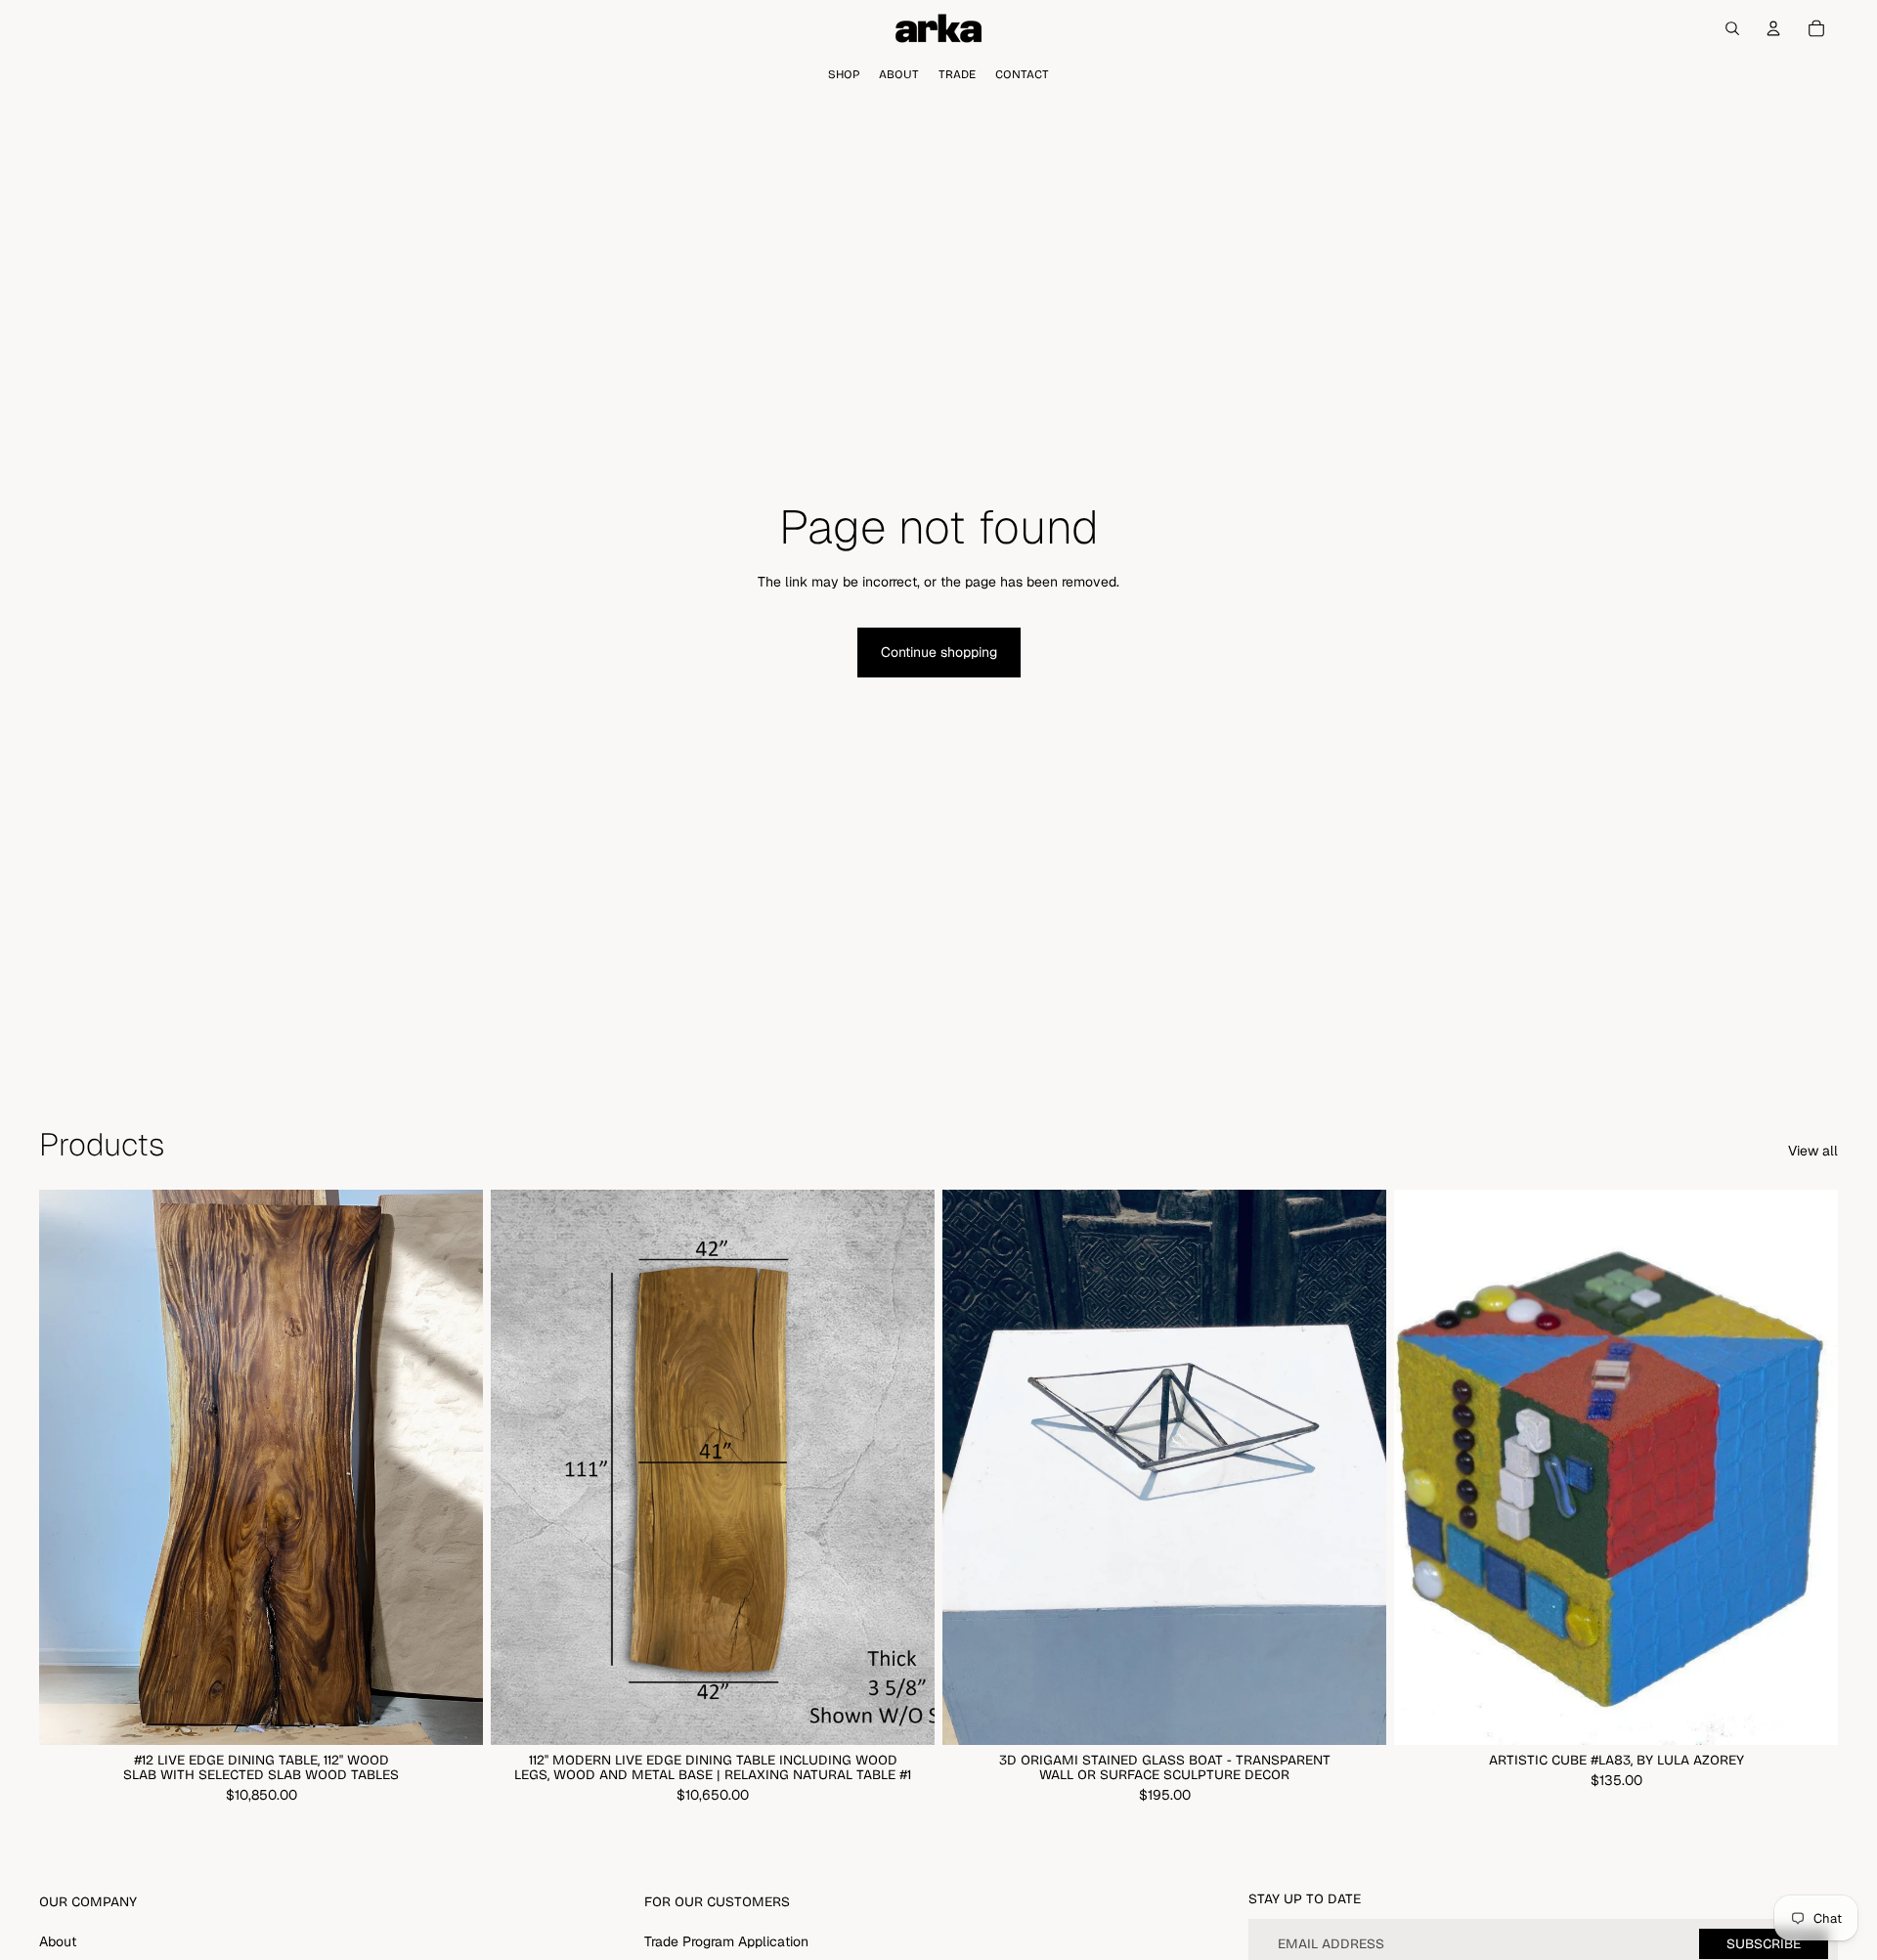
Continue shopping (939, 652)
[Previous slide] (68, 1467)
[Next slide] (454, 1467)
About (58, 1941)
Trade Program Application (726, 1941)
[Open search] (1732, 28)
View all (1813, 1151)
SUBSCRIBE (1764, 1944)
